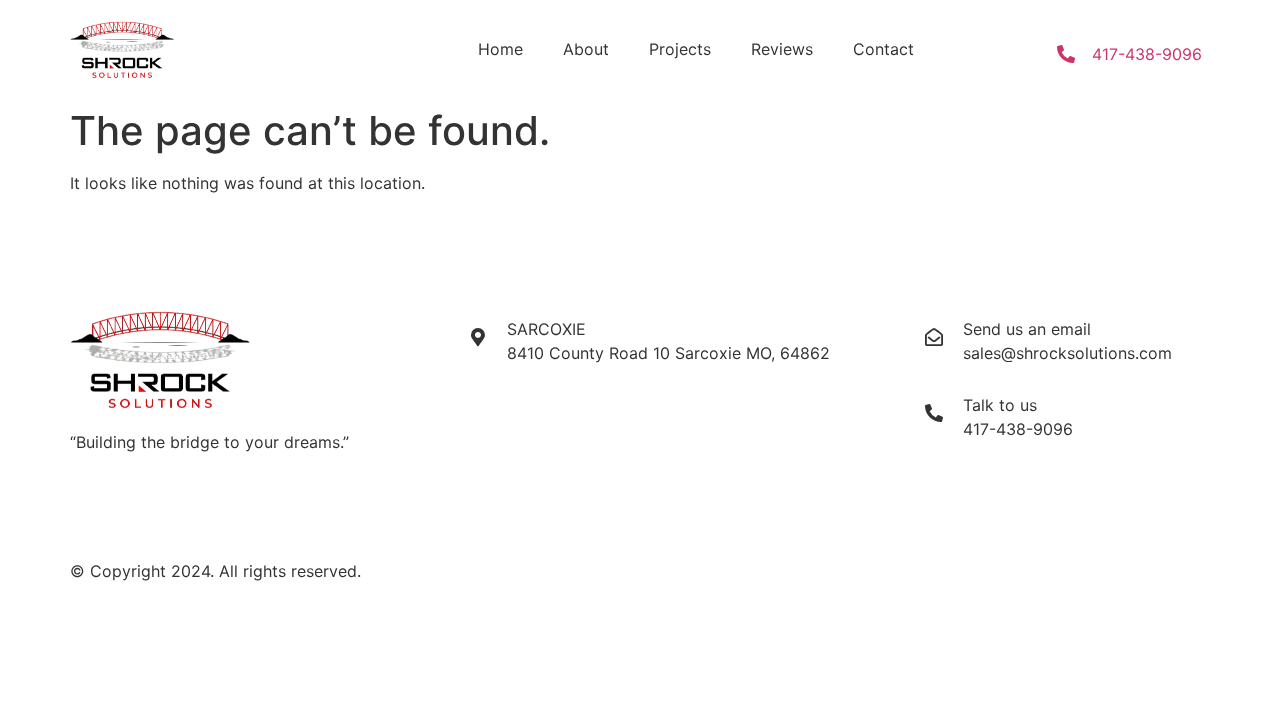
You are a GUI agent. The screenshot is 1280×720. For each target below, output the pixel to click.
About (586, 49)
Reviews (782, 49)
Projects (680, 49)
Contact (883, 49)
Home (500, 49)
